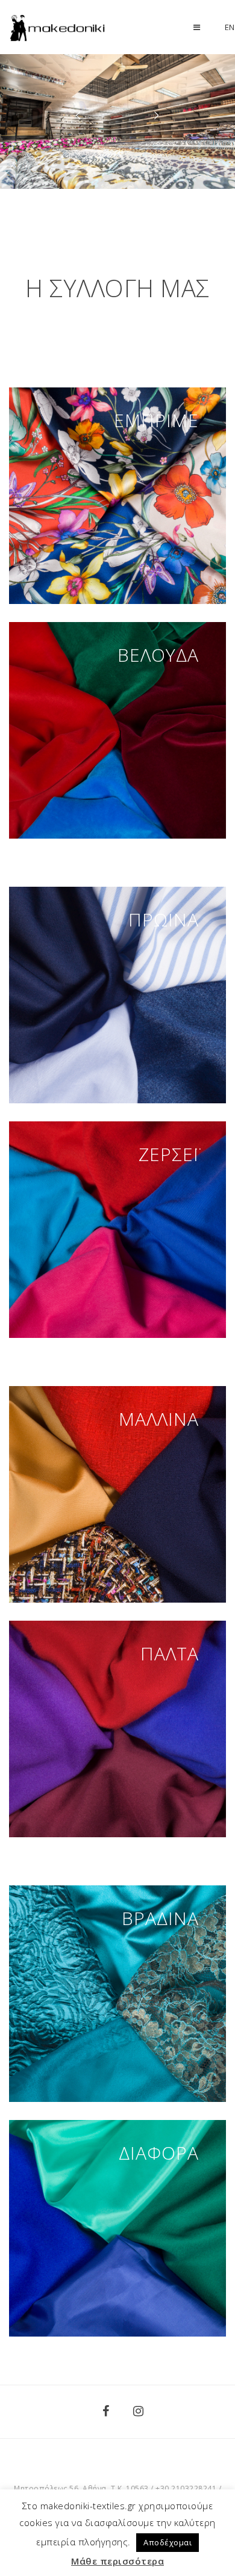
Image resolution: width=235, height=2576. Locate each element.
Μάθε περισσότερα (117, 2561)
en (230, 27)
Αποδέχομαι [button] (168, 2542)
